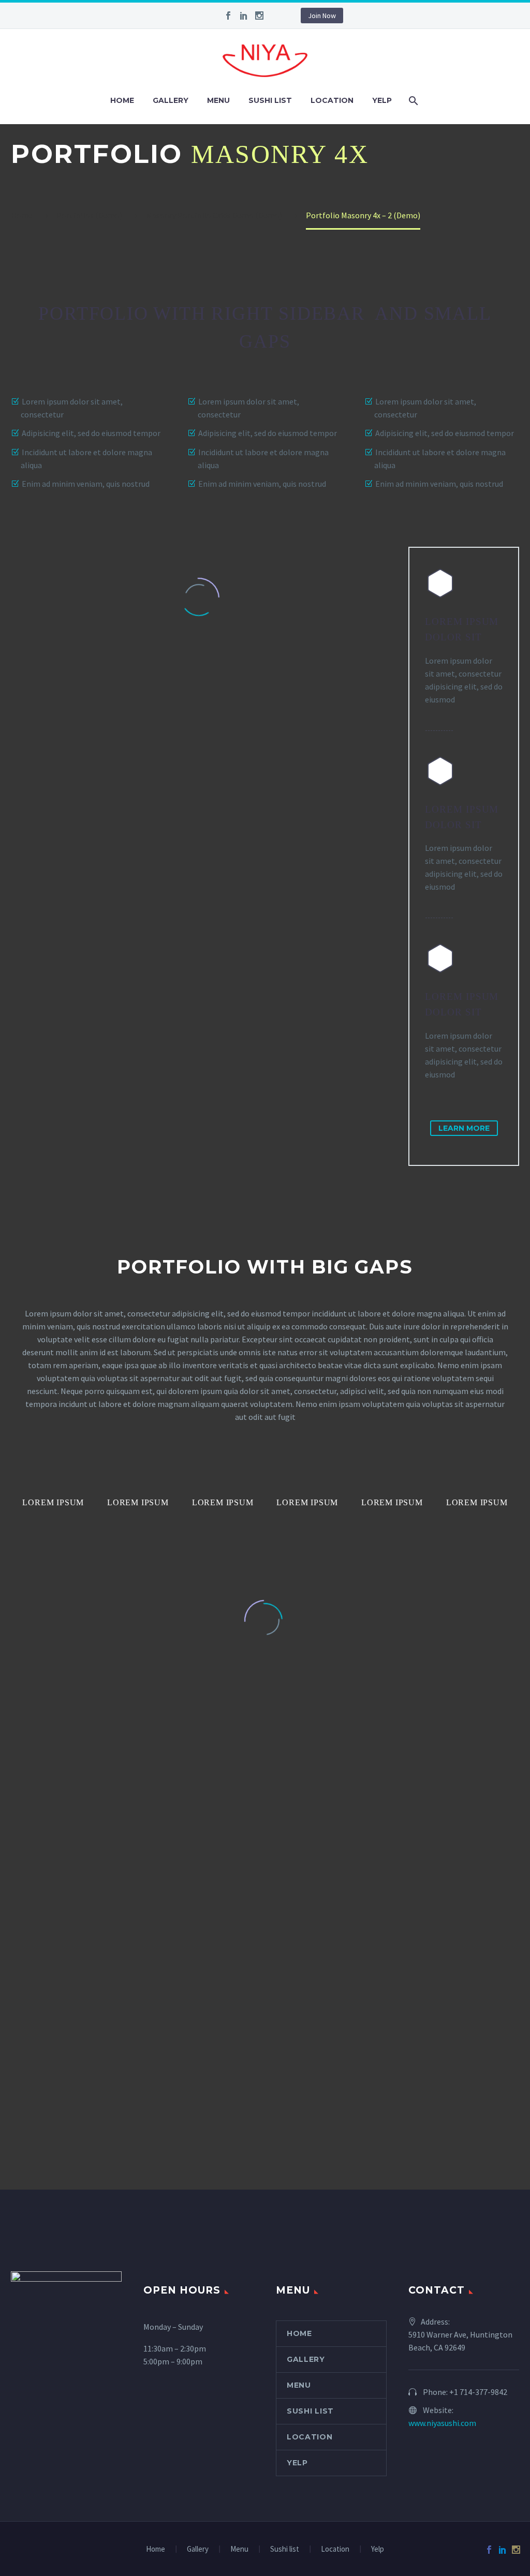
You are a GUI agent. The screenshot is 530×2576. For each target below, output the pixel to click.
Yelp (382, 100)
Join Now (322, 16)
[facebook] (228, 16)
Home (122, 100)
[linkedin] (244, 16)
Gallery (171, 100)
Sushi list (270, 100)
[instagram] (259, 16)
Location (332, 100)
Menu (218, 100)
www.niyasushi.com (442, 2423)
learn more (464, 1128)
